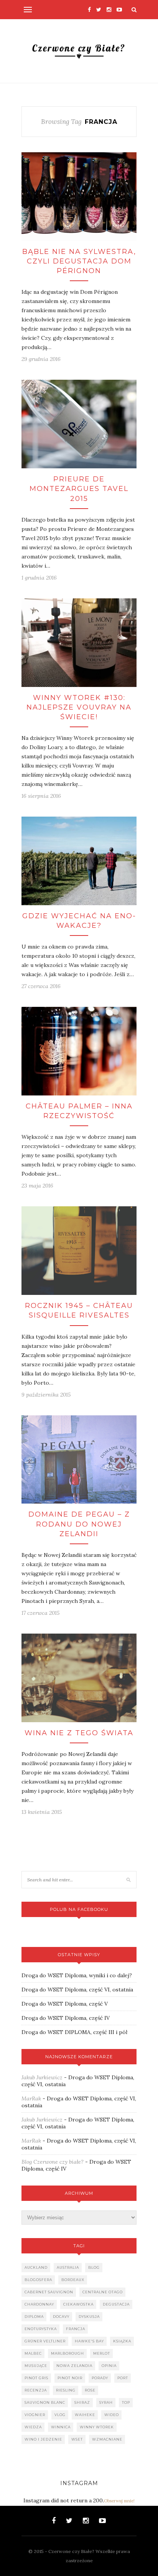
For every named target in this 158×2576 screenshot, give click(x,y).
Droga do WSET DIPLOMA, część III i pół (74, 2032)
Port (123, 2378)
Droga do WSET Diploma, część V (65, 2004)
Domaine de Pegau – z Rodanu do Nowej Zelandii (79, 1524)
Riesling (66, 2390)
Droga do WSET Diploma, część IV (66, 2018)
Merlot (102, 2353)
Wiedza (33, 2427)
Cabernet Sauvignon (49, 2292)
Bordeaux (73, 2280)
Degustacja (116, 2304)
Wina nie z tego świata (79, 1733)
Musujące (36, 2366)
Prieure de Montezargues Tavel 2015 (79, 489)
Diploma (34, 2317)
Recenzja (36, 2390)
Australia (68, 2267)
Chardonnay (39, 2304)
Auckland (36, 2267)
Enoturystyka (41, 2329)
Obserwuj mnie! (119, 2501)
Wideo (112, 2415)
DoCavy (61, 2317)
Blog (94, 2267)
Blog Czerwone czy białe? (53, 2162)
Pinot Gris (36, 2378)
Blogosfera (38, 2280)
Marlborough (67, 2353)
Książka (122, 2341)
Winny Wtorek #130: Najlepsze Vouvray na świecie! (79, 707)
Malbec (33, 2353)
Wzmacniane (107, 2439)
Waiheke (85, 2415)
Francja (76, 2329)
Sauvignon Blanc (45, 2402)
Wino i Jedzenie (43, 2439)
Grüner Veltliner (45, 2341)
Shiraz (82, 2402)
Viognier (35, 2415)
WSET (77, 2439)
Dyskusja (89, 2317)
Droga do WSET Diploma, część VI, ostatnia (77, 1990)
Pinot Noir (70, 2378)
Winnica (61, 2427)
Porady (100, 2378)
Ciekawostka (78, 2304)
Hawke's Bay (89, 2341)
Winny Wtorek (97, 2427)
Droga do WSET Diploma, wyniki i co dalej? (77, 1975)
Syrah (106, 2402)
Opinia (109, 2366)
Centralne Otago (103, 2292)
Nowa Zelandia (74, 2366)
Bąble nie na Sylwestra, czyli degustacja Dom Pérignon (79, 261)
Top (126, 2402)
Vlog (60, 2415)
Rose (90, 2390)
